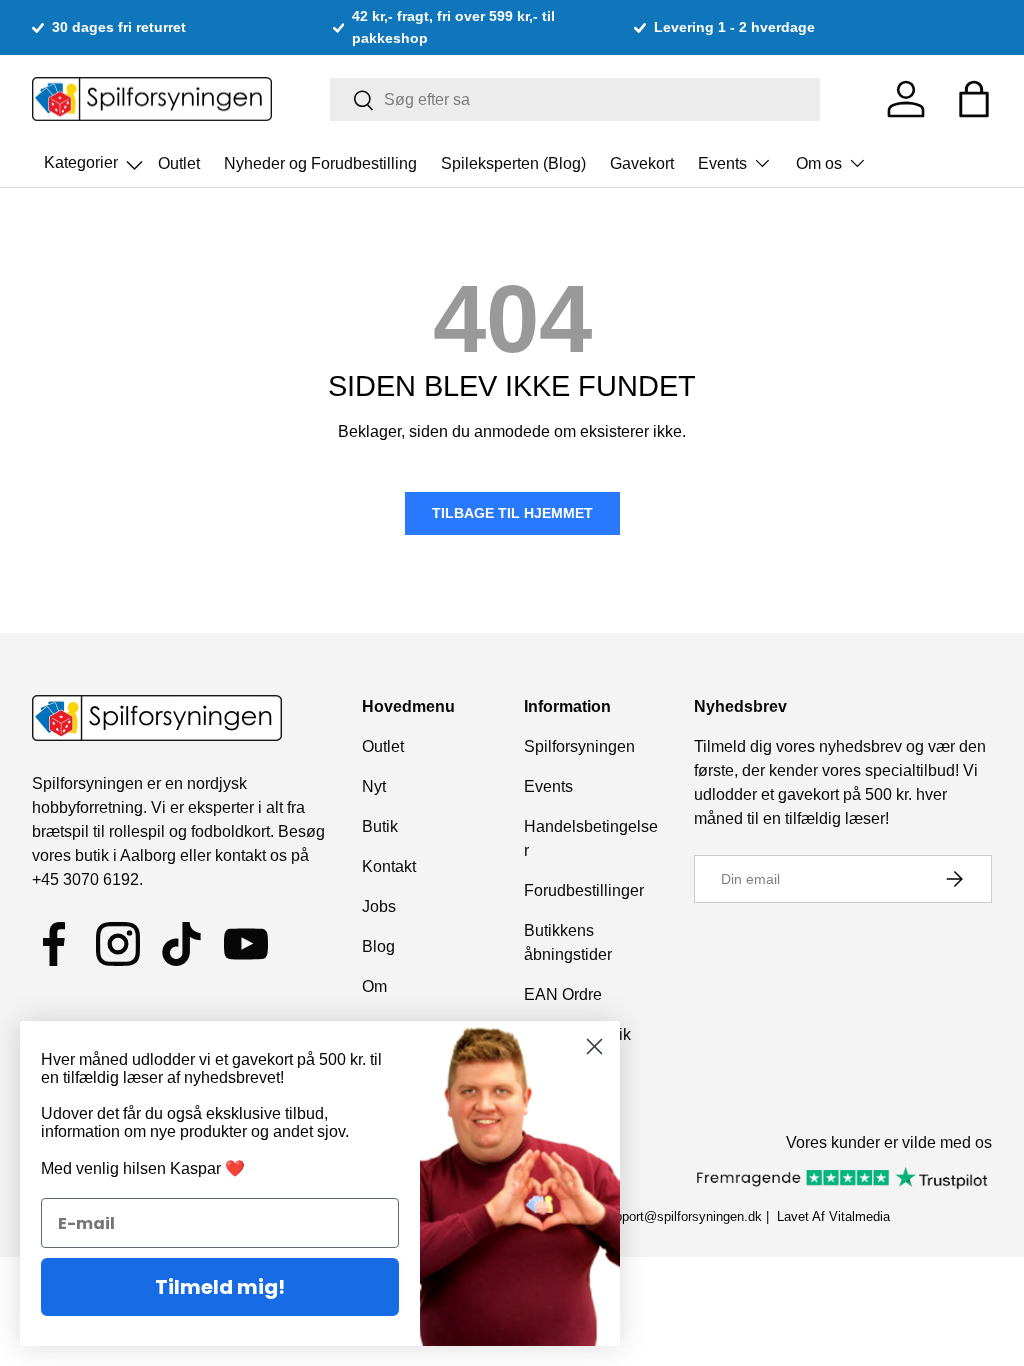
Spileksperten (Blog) (513, 163)
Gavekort (642, 163)
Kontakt (389, 866)
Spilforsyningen (579, 746)
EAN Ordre (563, 994)
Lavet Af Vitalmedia (833, 1216)
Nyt (374, 786)
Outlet (179, 163)
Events (548, 786)
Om (374, 986)
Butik (380, 826)
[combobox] (575, 99)
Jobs (379, 906)
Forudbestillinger (584, 890)
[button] (974, 99)
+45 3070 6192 (85, 879)
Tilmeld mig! (220, 1287)
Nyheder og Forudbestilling (320, 163)
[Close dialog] (594, 1046)
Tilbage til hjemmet (512, 513)
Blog (378, 946)
